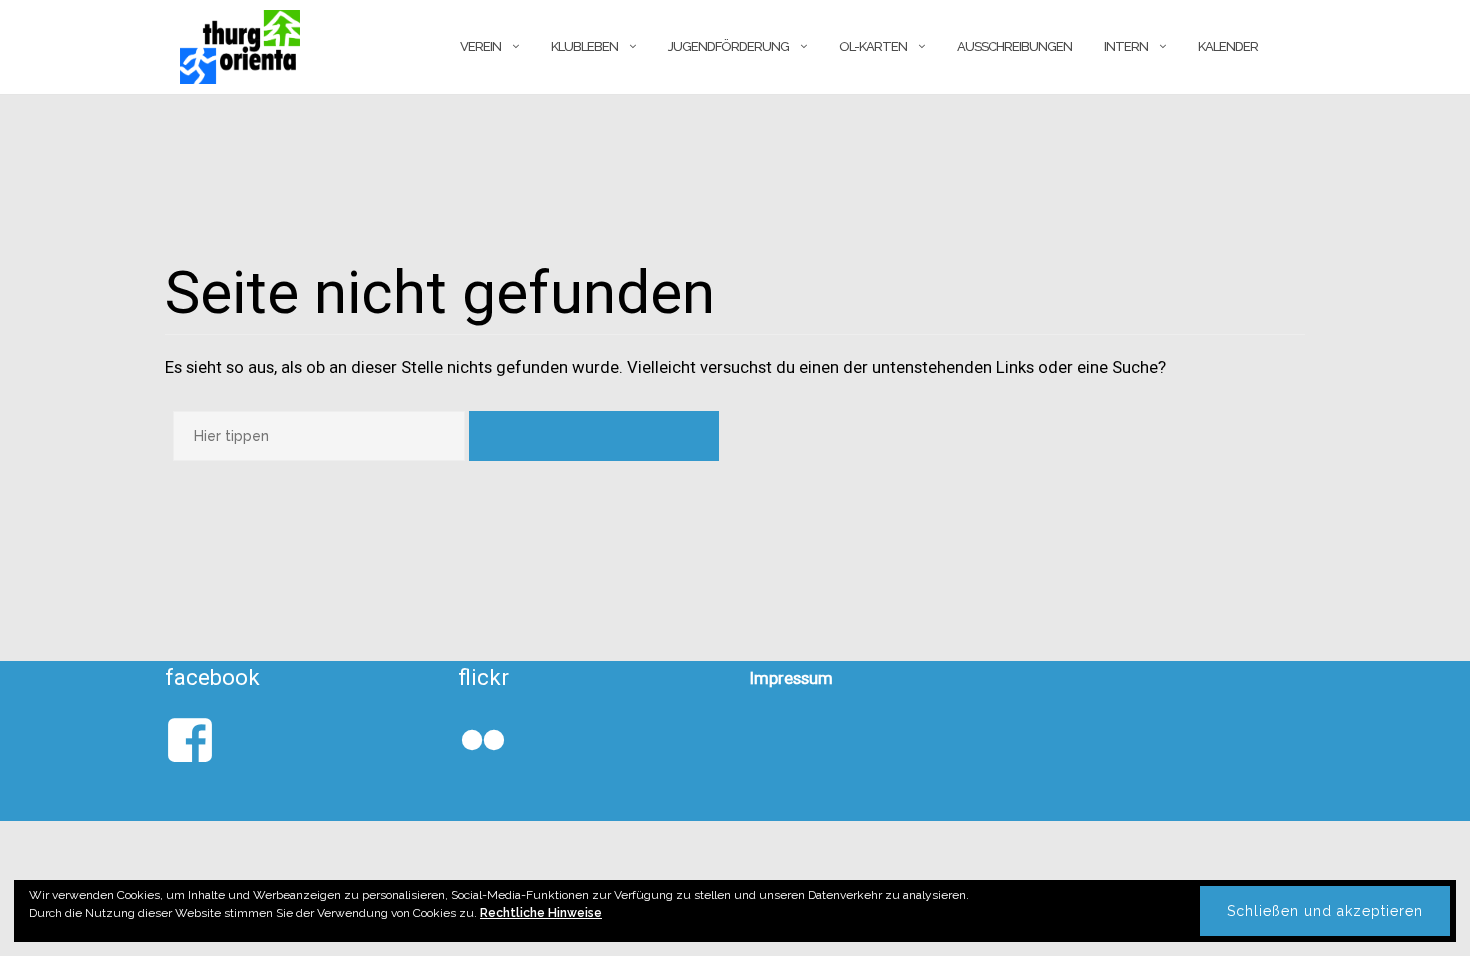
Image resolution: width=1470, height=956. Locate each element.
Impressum (791, 678)
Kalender (1228, 46)
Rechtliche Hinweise (541, 913)
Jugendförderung (728, 46)
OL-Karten (873, 46)
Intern (1126, 46)
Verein (480, 46)
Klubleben (584, 46)
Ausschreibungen (1014, 46)
